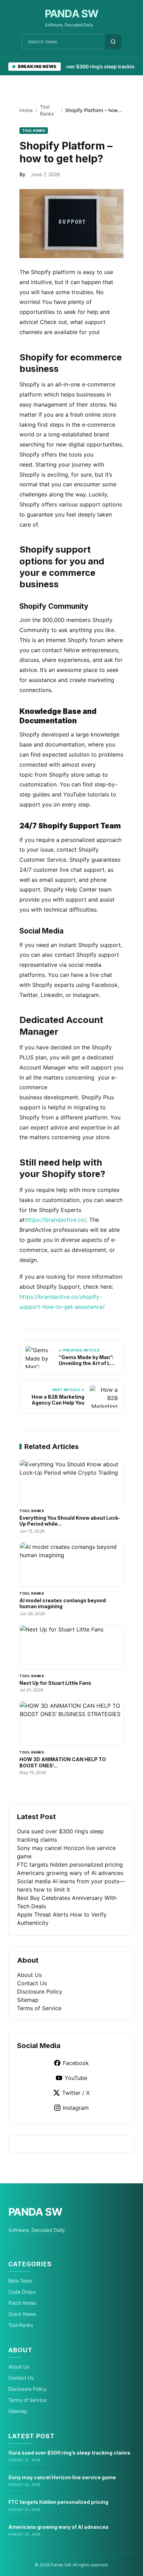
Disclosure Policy (40, 1991)
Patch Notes (22, 2303)
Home (26, 110)
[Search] (113, 42)
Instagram (76, 2108)
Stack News (22, 2314)
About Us (29, 1975)
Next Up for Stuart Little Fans (55, 1683)
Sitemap (28, 2000)
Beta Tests (20, 2281)
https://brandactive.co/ (56, 1220)
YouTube (76, 2078)
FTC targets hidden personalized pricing (70, 1865)
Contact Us (32, 1983)
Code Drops (22, 2292)
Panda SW (72, 14)
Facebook (76, 2063)
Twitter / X (76, 2093)
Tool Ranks (21, 2325)
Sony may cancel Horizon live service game (62, 2477)
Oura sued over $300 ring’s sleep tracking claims (69, 2453)
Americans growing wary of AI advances (70, 1873)
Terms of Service (39, 2008)
